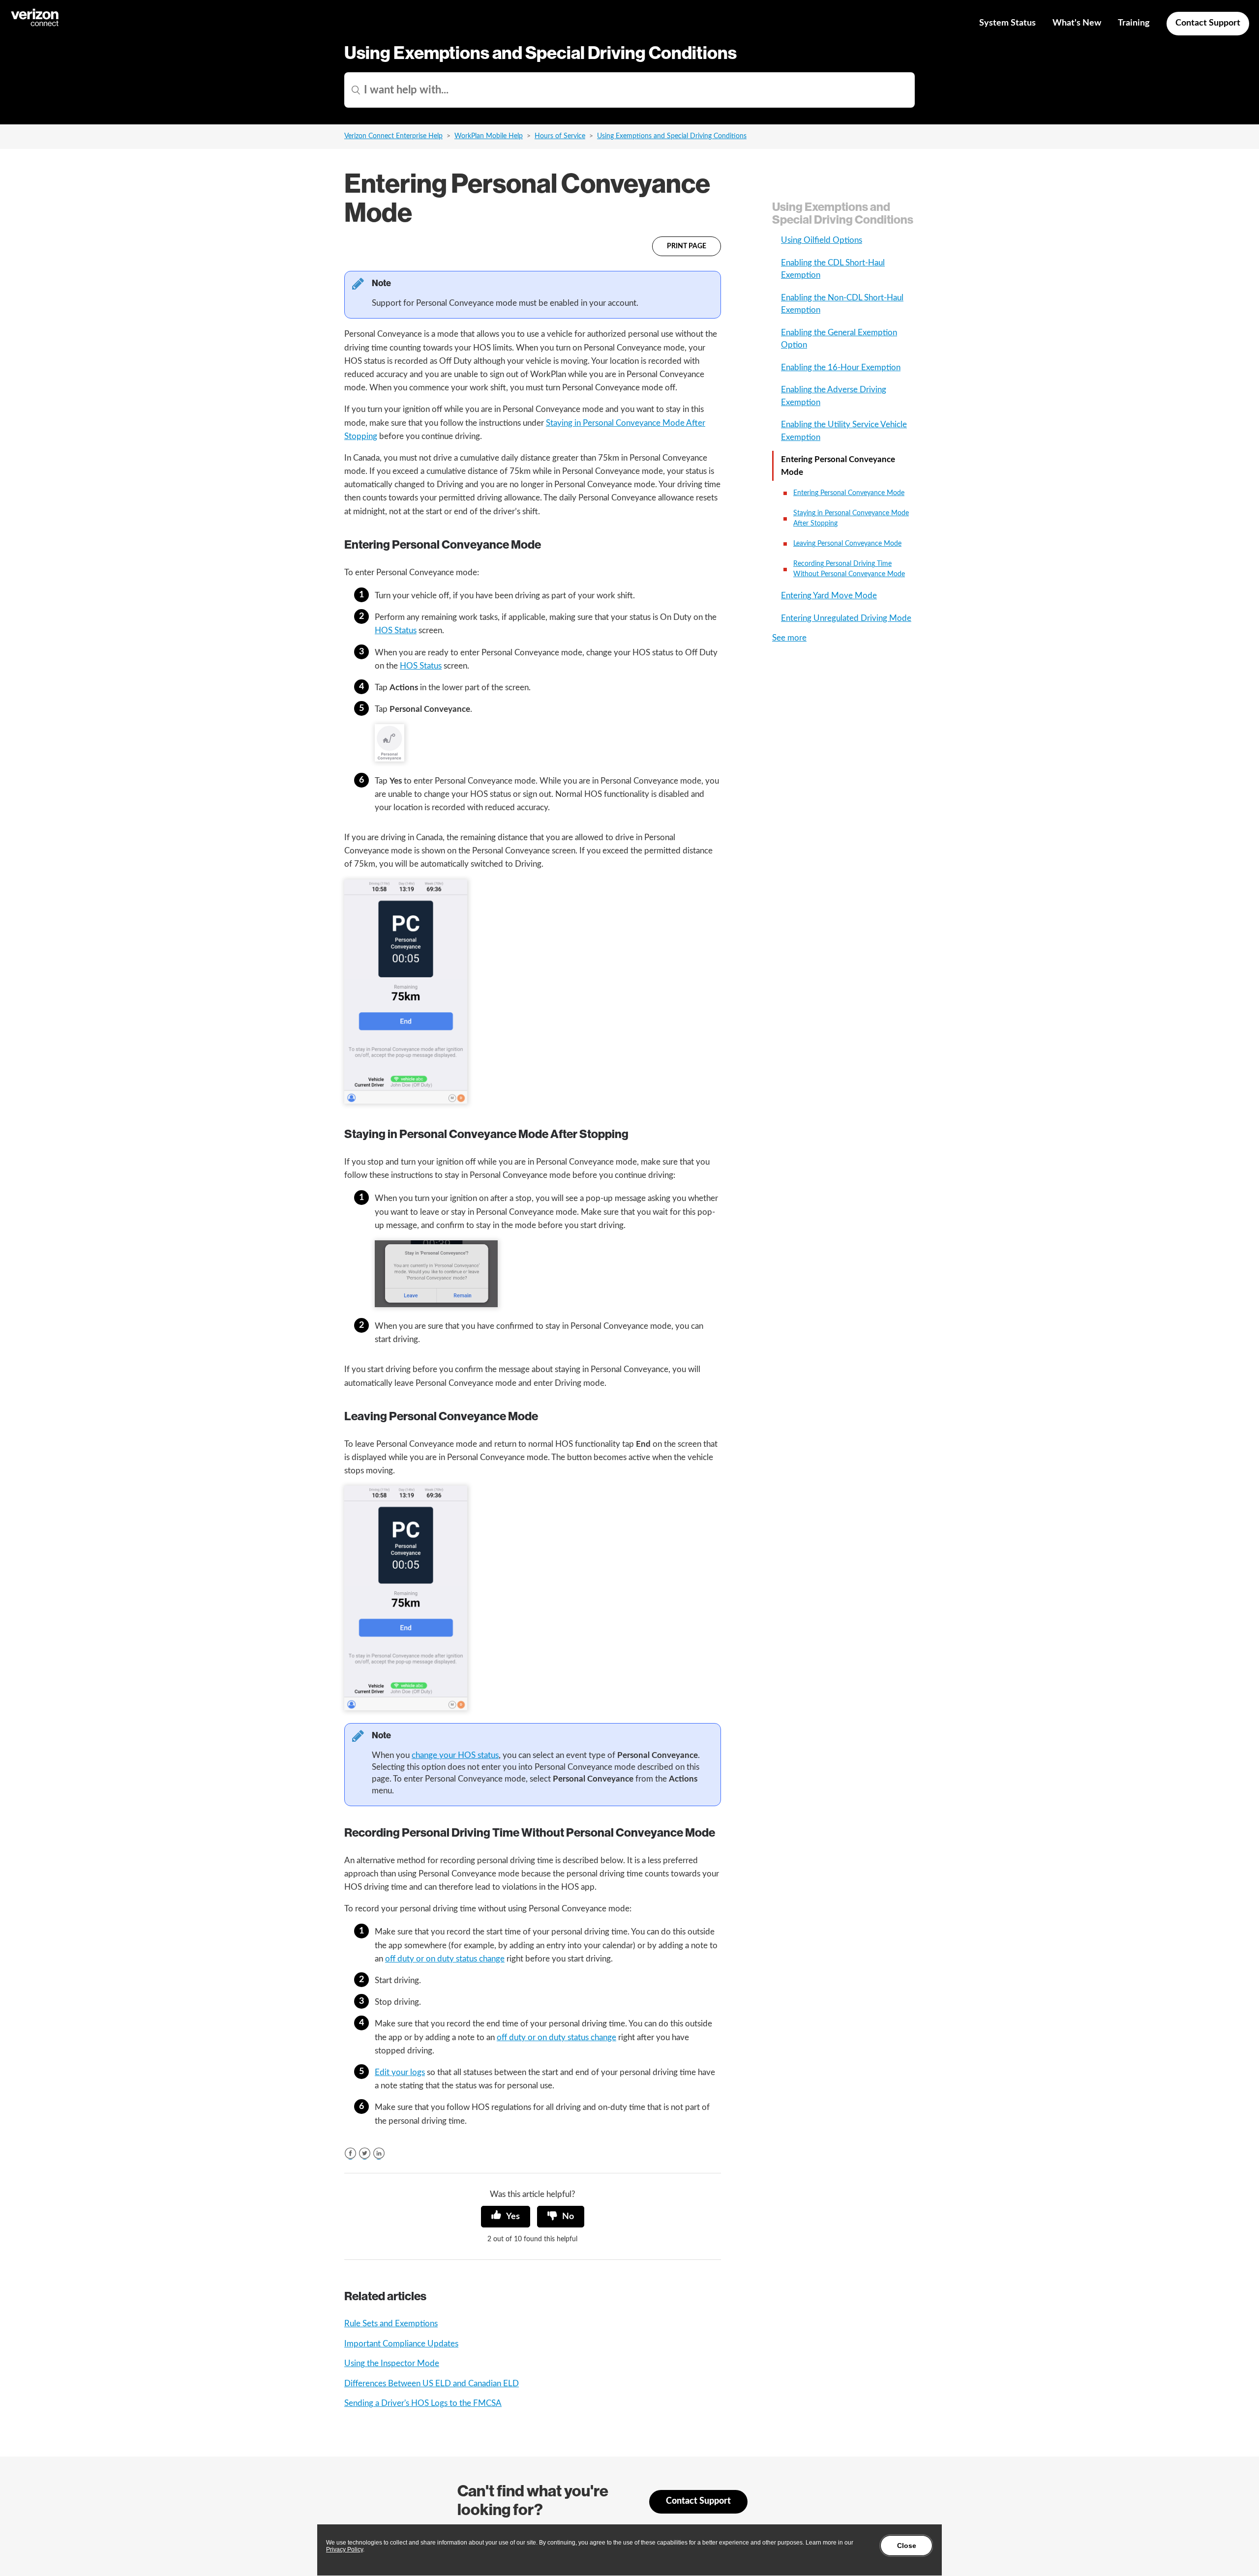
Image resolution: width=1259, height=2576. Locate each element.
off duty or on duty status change (445, 1959)
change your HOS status (455, 1755)
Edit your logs (400, 2072)
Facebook (350, 2153)
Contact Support (1208, 23)
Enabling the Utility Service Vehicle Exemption (844, 431)
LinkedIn (379, 2153)
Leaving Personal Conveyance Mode (847, 544)
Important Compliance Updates (401, 2344)
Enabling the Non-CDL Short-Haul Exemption (842, 304)
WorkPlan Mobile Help (489, 136)
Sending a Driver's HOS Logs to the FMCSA (423, 2403)
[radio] (506, 2217)
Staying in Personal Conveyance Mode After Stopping (851, 518)
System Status (1007, 23)
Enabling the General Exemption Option (839, 339)
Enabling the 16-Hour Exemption (841, 367)
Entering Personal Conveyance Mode (838, 466)
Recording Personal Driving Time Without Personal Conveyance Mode (849, 569)
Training (1134, 23)
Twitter (365, 2153)
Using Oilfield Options (822, 240)
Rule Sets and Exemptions (391, 2324)
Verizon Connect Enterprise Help (393, 136)
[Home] (35, 25)
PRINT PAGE (687, 246)
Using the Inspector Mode (392, 2363)
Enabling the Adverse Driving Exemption (834, 396)
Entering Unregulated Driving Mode (846, 618)
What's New (1077, 23)
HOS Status (396, 630)
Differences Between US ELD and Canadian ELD (432, 2384)
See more (789, 638)
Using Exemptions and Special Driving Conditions (672, 136)
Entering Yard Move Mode (829, 596)
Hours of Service (560, 136)
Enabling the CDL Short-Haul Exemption (833, 269)
